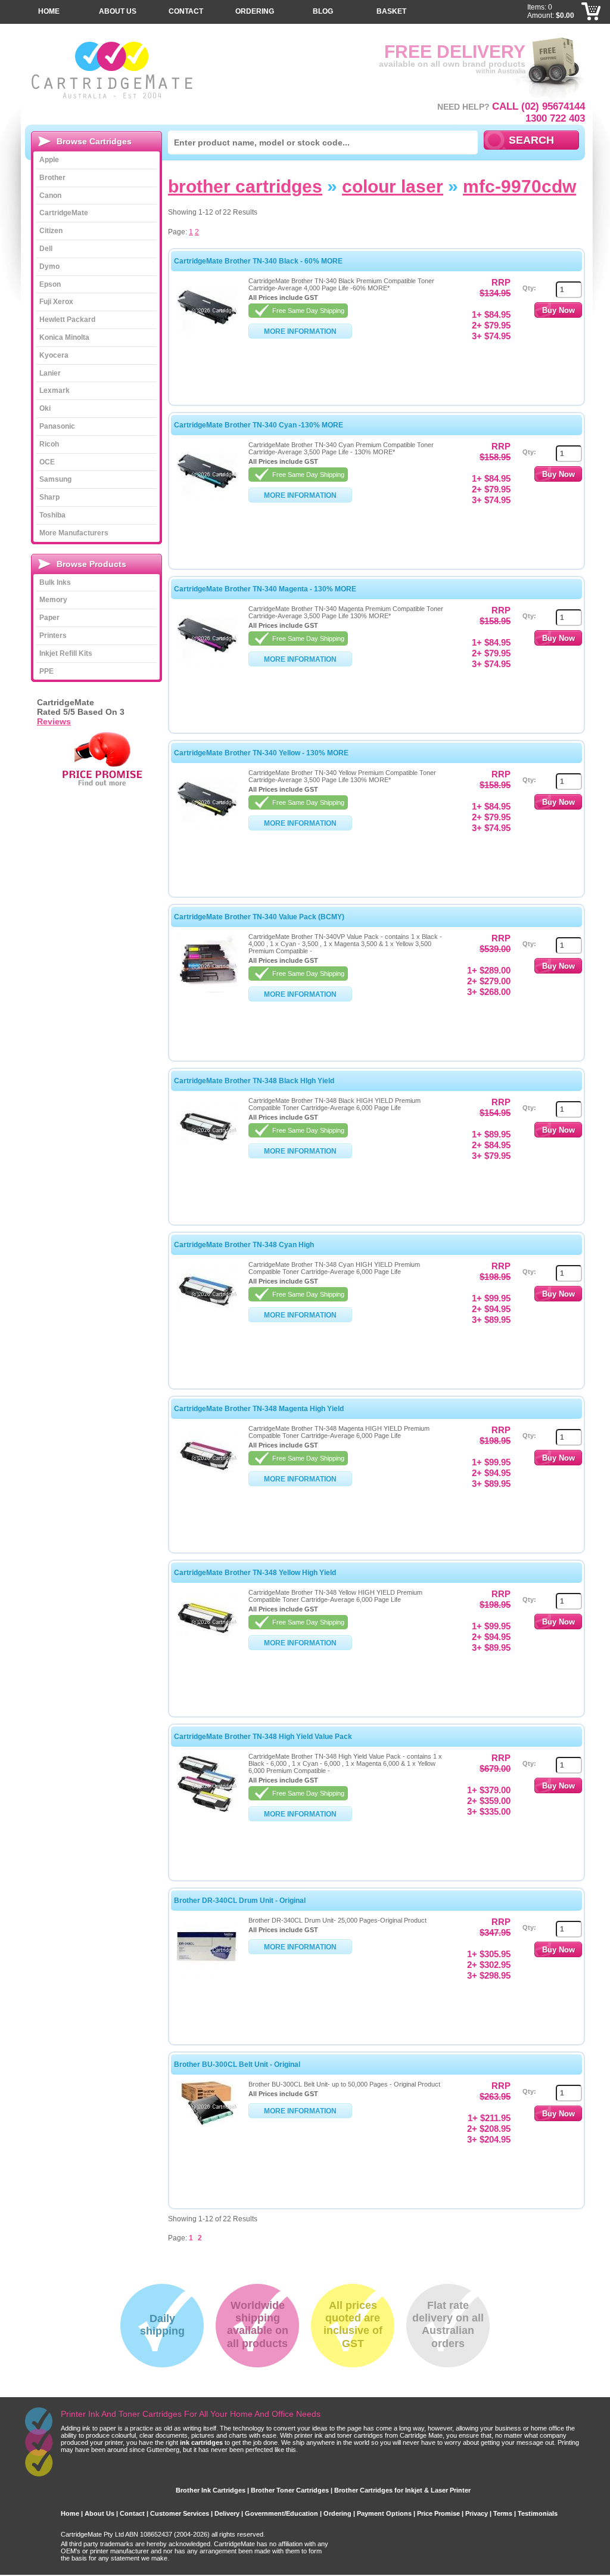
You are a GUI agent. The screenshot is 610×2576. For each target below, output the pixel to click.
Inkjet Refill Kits (66, 653)
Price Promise (438, 2513)
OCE (47, 462)
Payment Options (384, 2513)
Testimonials (538, 2513)
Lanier (50, 373)
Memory (53, 600)
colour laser (393, 186)
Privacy (477, 2513)
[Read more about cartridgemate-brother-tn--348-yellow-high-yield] (207, 1646)
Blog (323, 11)
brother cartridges (245, 186)
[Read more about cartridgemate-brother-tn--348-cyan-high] (207, 1318)
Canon (50, 196)
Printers (53, 636)
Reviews (54, 721)
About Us (118, 11)
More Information (300, 331)
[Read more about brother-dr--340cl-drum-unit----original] (207, 1974)
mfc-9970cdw (519, 186)
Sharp (49, 497)
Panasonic (57, 426)
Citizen (51, 231)
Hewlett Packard (67, 320)
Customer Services (180, 2513)
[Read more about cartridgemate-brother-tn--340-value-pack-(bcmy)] (207, 990)
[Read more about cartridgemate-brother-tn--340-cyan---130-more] (207, 498)
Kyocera (54, 355)
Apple (49, 160)
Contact (186, 11)
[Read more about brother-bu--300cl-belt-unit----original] (207, 2123)
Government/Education (281, 2513)
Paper (49, 618)
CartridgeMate (113, 70)
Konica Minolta (64, 337)
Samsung (55, 479)
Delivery (227, 2513)
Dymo (49, 266)
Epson (50, 284)
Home (49, 11)
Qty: (529, 288)
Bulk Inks (55, 582)
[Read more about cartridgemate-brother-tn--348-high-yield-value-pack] (207, 1810)
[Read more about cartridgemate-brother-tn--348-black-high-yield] (207, 1154)
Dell (46, 249)
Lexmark (55, 390)
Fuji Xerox (56, 302)
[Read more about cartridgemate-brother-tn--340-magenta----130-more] (207, 662)
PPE (46, 671)
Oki (45, 408)
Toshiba (52, 515)
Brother (52, 178)
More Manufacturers (74, 533)
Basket (391, 11)
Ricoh (49, 444)
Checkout (592, 30)
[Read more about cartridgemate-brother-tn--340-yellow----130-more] (207, 826)
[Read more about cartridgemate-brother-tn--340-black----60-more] (207, 334)
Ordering (255, 11)
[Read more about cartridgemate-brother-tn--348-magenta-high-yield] (207, 1482)
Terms (503, 2513)
